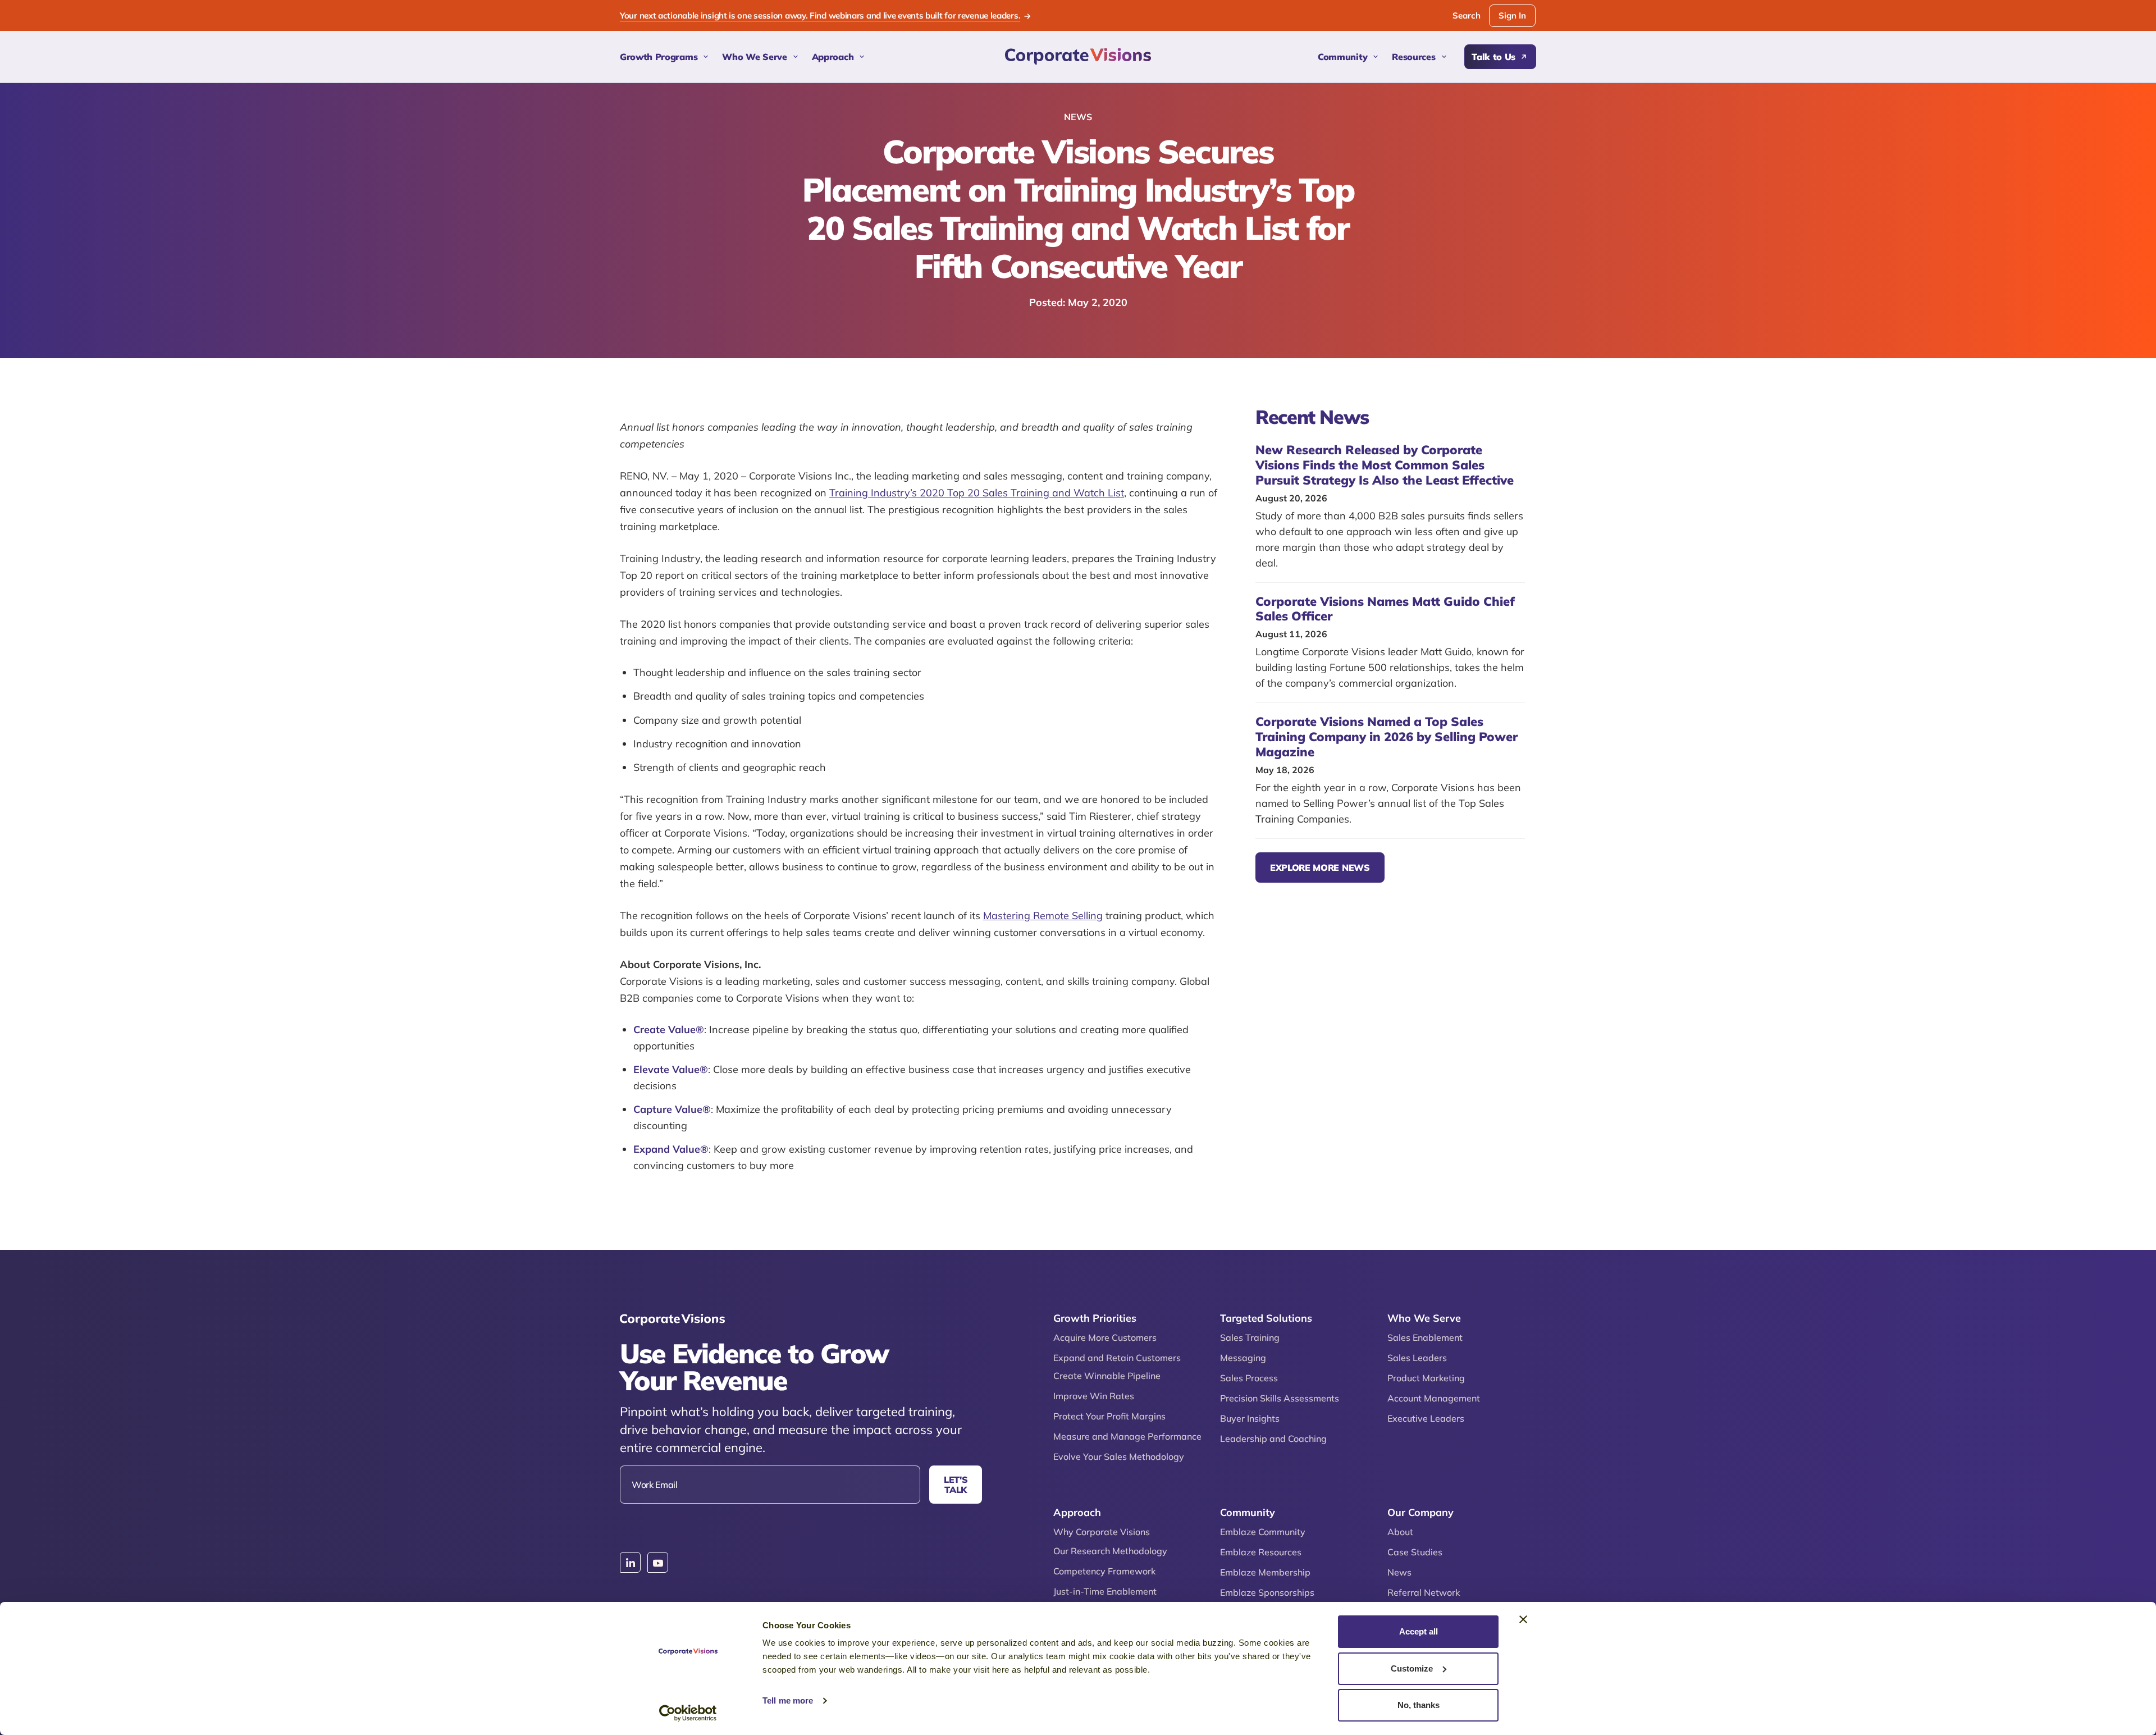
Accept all (1419, 1631)
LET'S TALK (956, 1485)
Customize (1412, 1668)
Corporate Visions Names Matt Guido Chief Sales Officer (1385, 609)
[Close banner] (1523, 1619)
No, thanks (1419, 1705)
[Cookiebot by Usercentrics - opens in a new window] (688, 1713)
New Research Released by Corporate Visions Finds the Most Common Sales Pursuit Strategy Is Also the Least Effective (1385, 465)
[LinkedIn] (630, 1563)
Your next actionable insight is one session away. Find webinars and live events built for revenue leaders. (820, 16)
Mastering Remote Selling (1043, 916)
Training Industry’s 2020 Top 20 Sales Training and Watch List (977, 493)
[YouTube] (658, 1563)
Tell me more (788, 1700)
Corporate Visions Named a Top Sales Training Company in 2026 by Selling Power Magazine (1387, 737)
